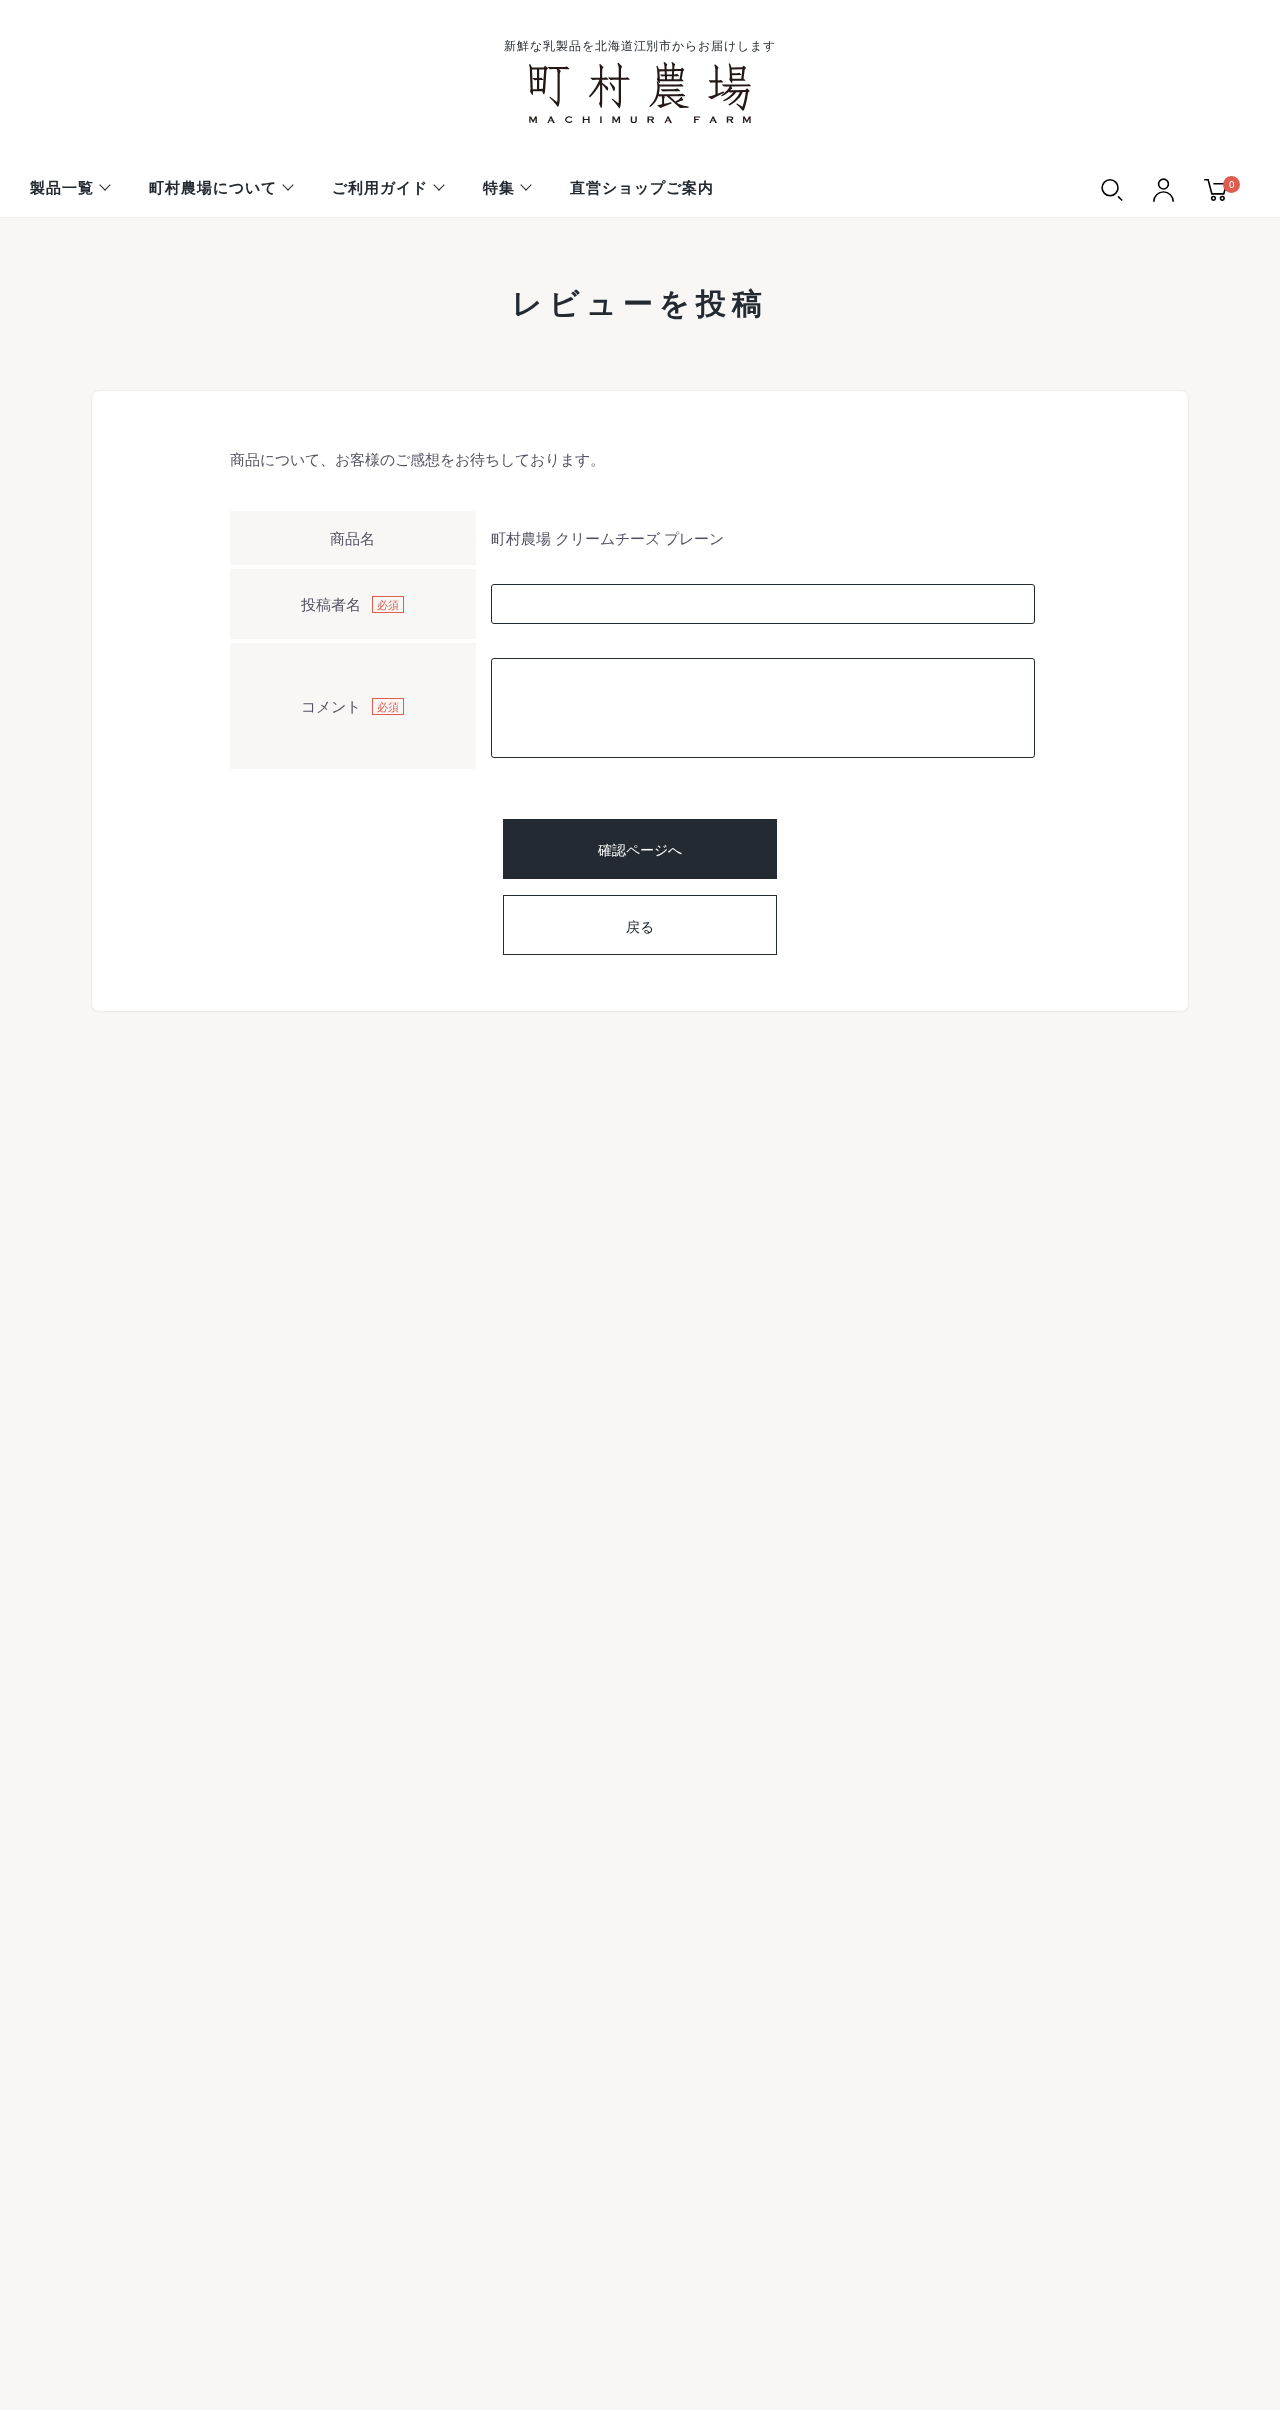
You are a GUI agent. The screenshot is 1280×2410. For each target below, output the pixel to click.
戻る (640, 926)
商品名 (352, 537)
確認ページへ (640, 850)
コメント (331, 705)
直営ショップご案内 (642, 187)
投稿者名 (331, 603)
